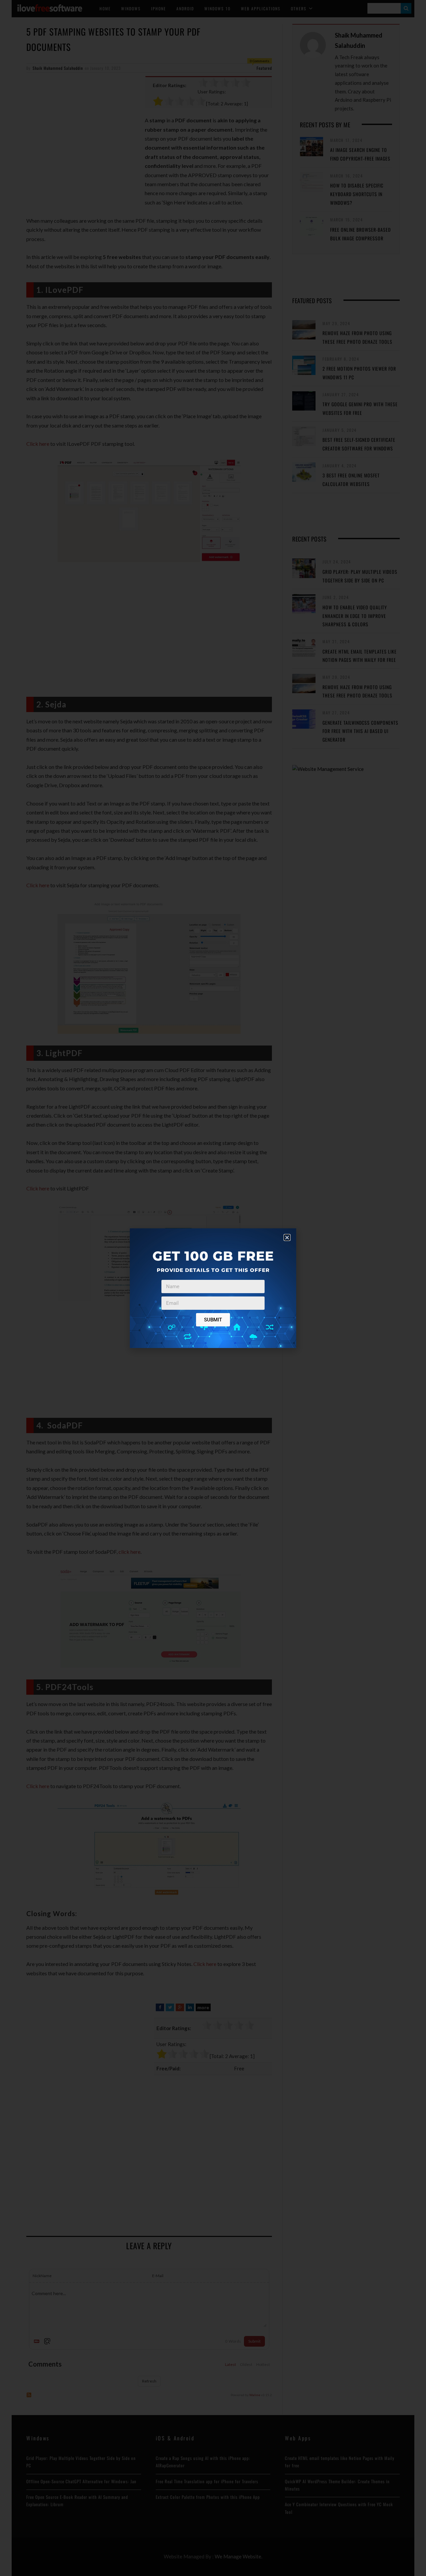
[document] (213, 1288)
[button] (287, 1237)
